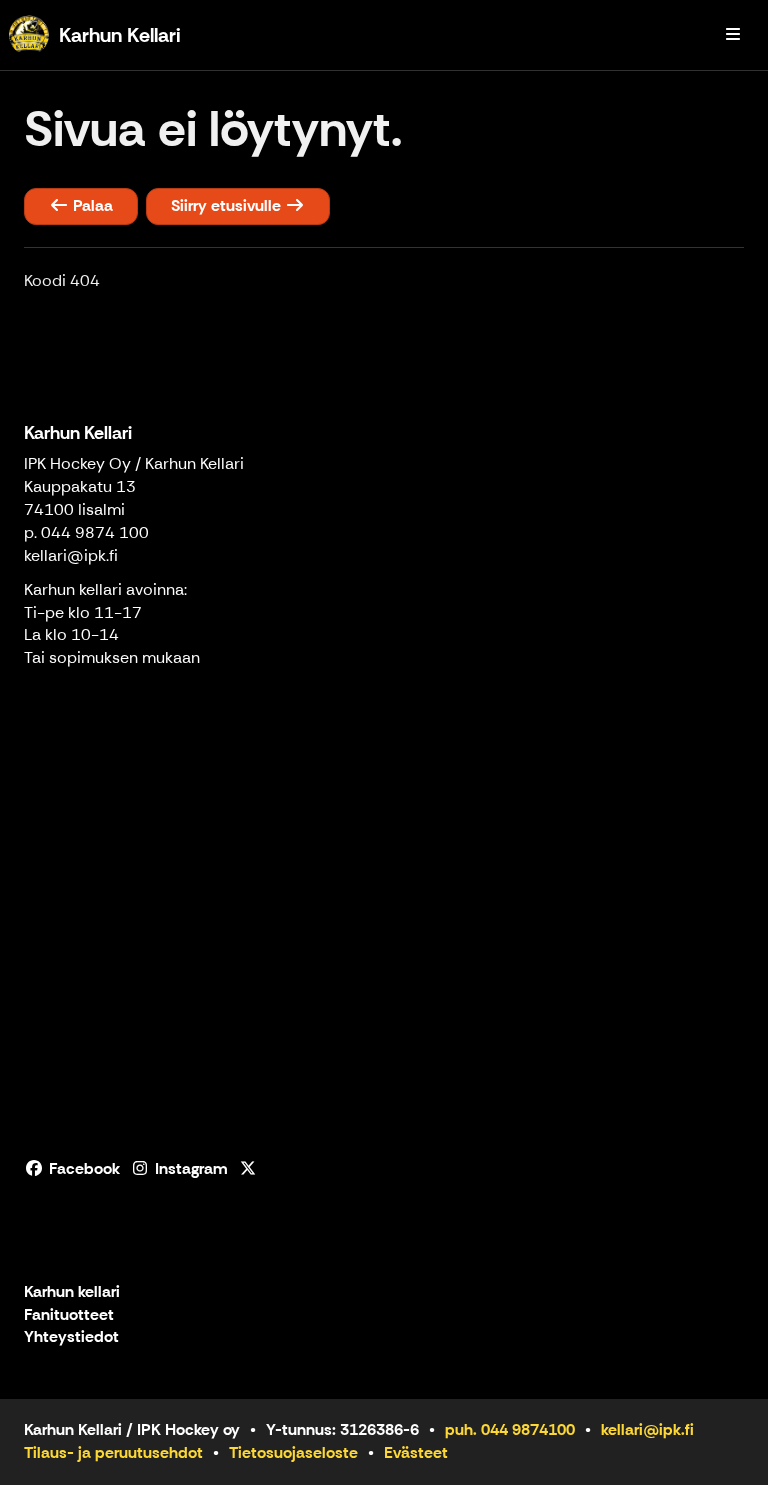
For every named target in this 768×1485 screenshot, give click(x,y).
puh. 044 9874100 (510, 1429)
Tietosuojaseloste (293, 1452)
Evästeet (416, 1452)
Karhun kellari (72, 1292)
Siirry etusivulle (228, 205)
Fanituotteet (69, 1315)
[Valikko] (733, 35)
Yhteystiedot (71, 1337)
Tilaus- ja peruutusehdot (113, 1452)
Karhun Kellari (78, 433)
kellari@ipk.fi (71, 555)
